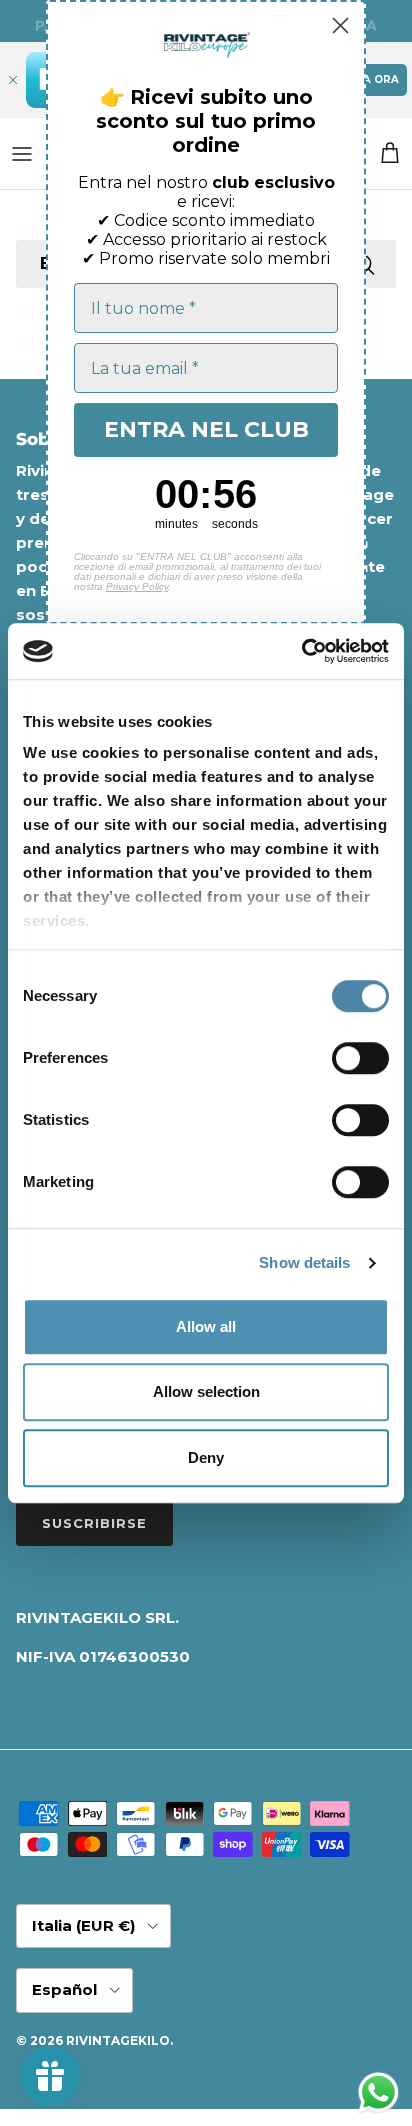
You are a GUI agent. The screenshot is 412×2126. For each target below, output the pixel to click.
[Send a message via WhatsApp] (378, 2092)
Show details (304, 1262)
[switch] (360, 1058)
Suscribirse (94, 1523)
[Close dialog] (340, 25)
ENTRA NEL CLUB (206, 429)
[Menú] (22, 154)
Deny (206, 1457)
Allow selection (206, 1391)
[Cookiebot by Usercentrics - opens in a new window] (301, 651)
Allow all (206, 1326)
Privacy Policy (137, 586)
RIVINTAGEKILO (118, 2040)
